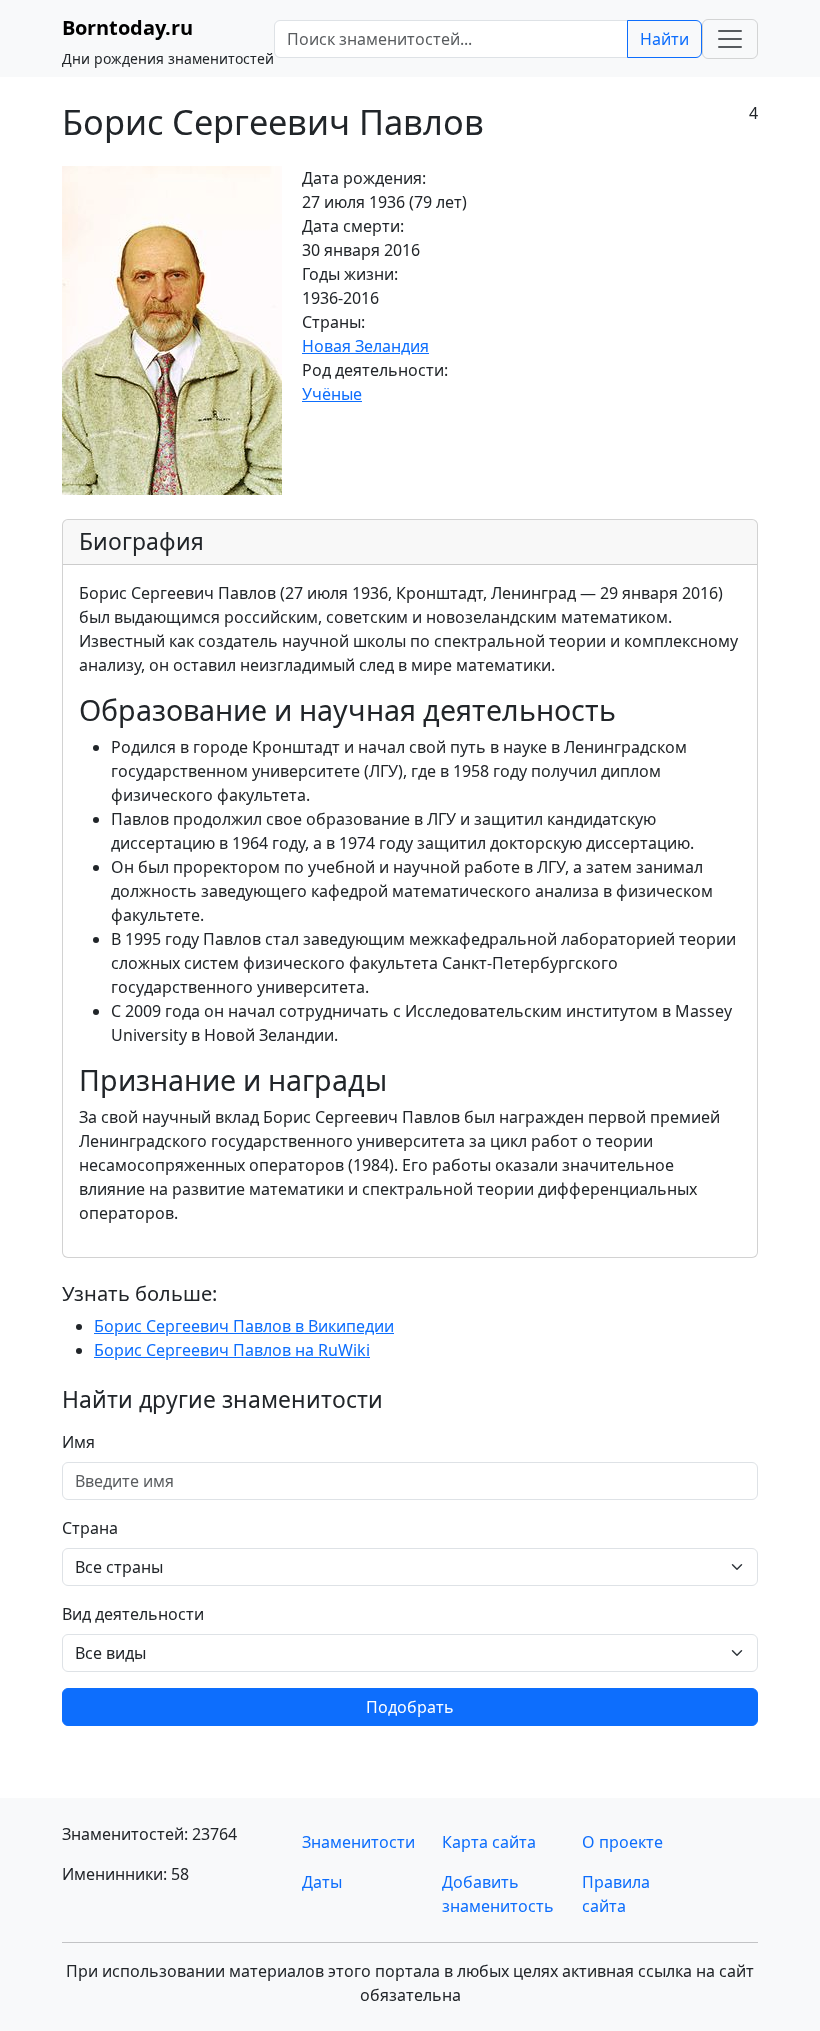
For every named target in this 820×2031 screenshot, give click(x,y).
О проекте (622, 1842)
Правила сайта (616, 1894)
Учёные (332, 394)
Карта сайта (489, 1842)
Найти (664, 39)
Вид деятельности (133, 1614)
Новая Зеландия (365, 346)
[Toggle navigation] (730, 39)
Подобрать (410, 1707)
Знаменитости (358, 1842)
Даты (322, 1882)
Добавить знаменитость (498, 1894)
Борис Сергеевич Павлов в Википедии (244, 1326)
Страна (90, 1528)
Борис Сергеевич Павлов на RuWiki (232, 1350)
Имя (78, 1442)
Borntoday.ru (127, 27)
